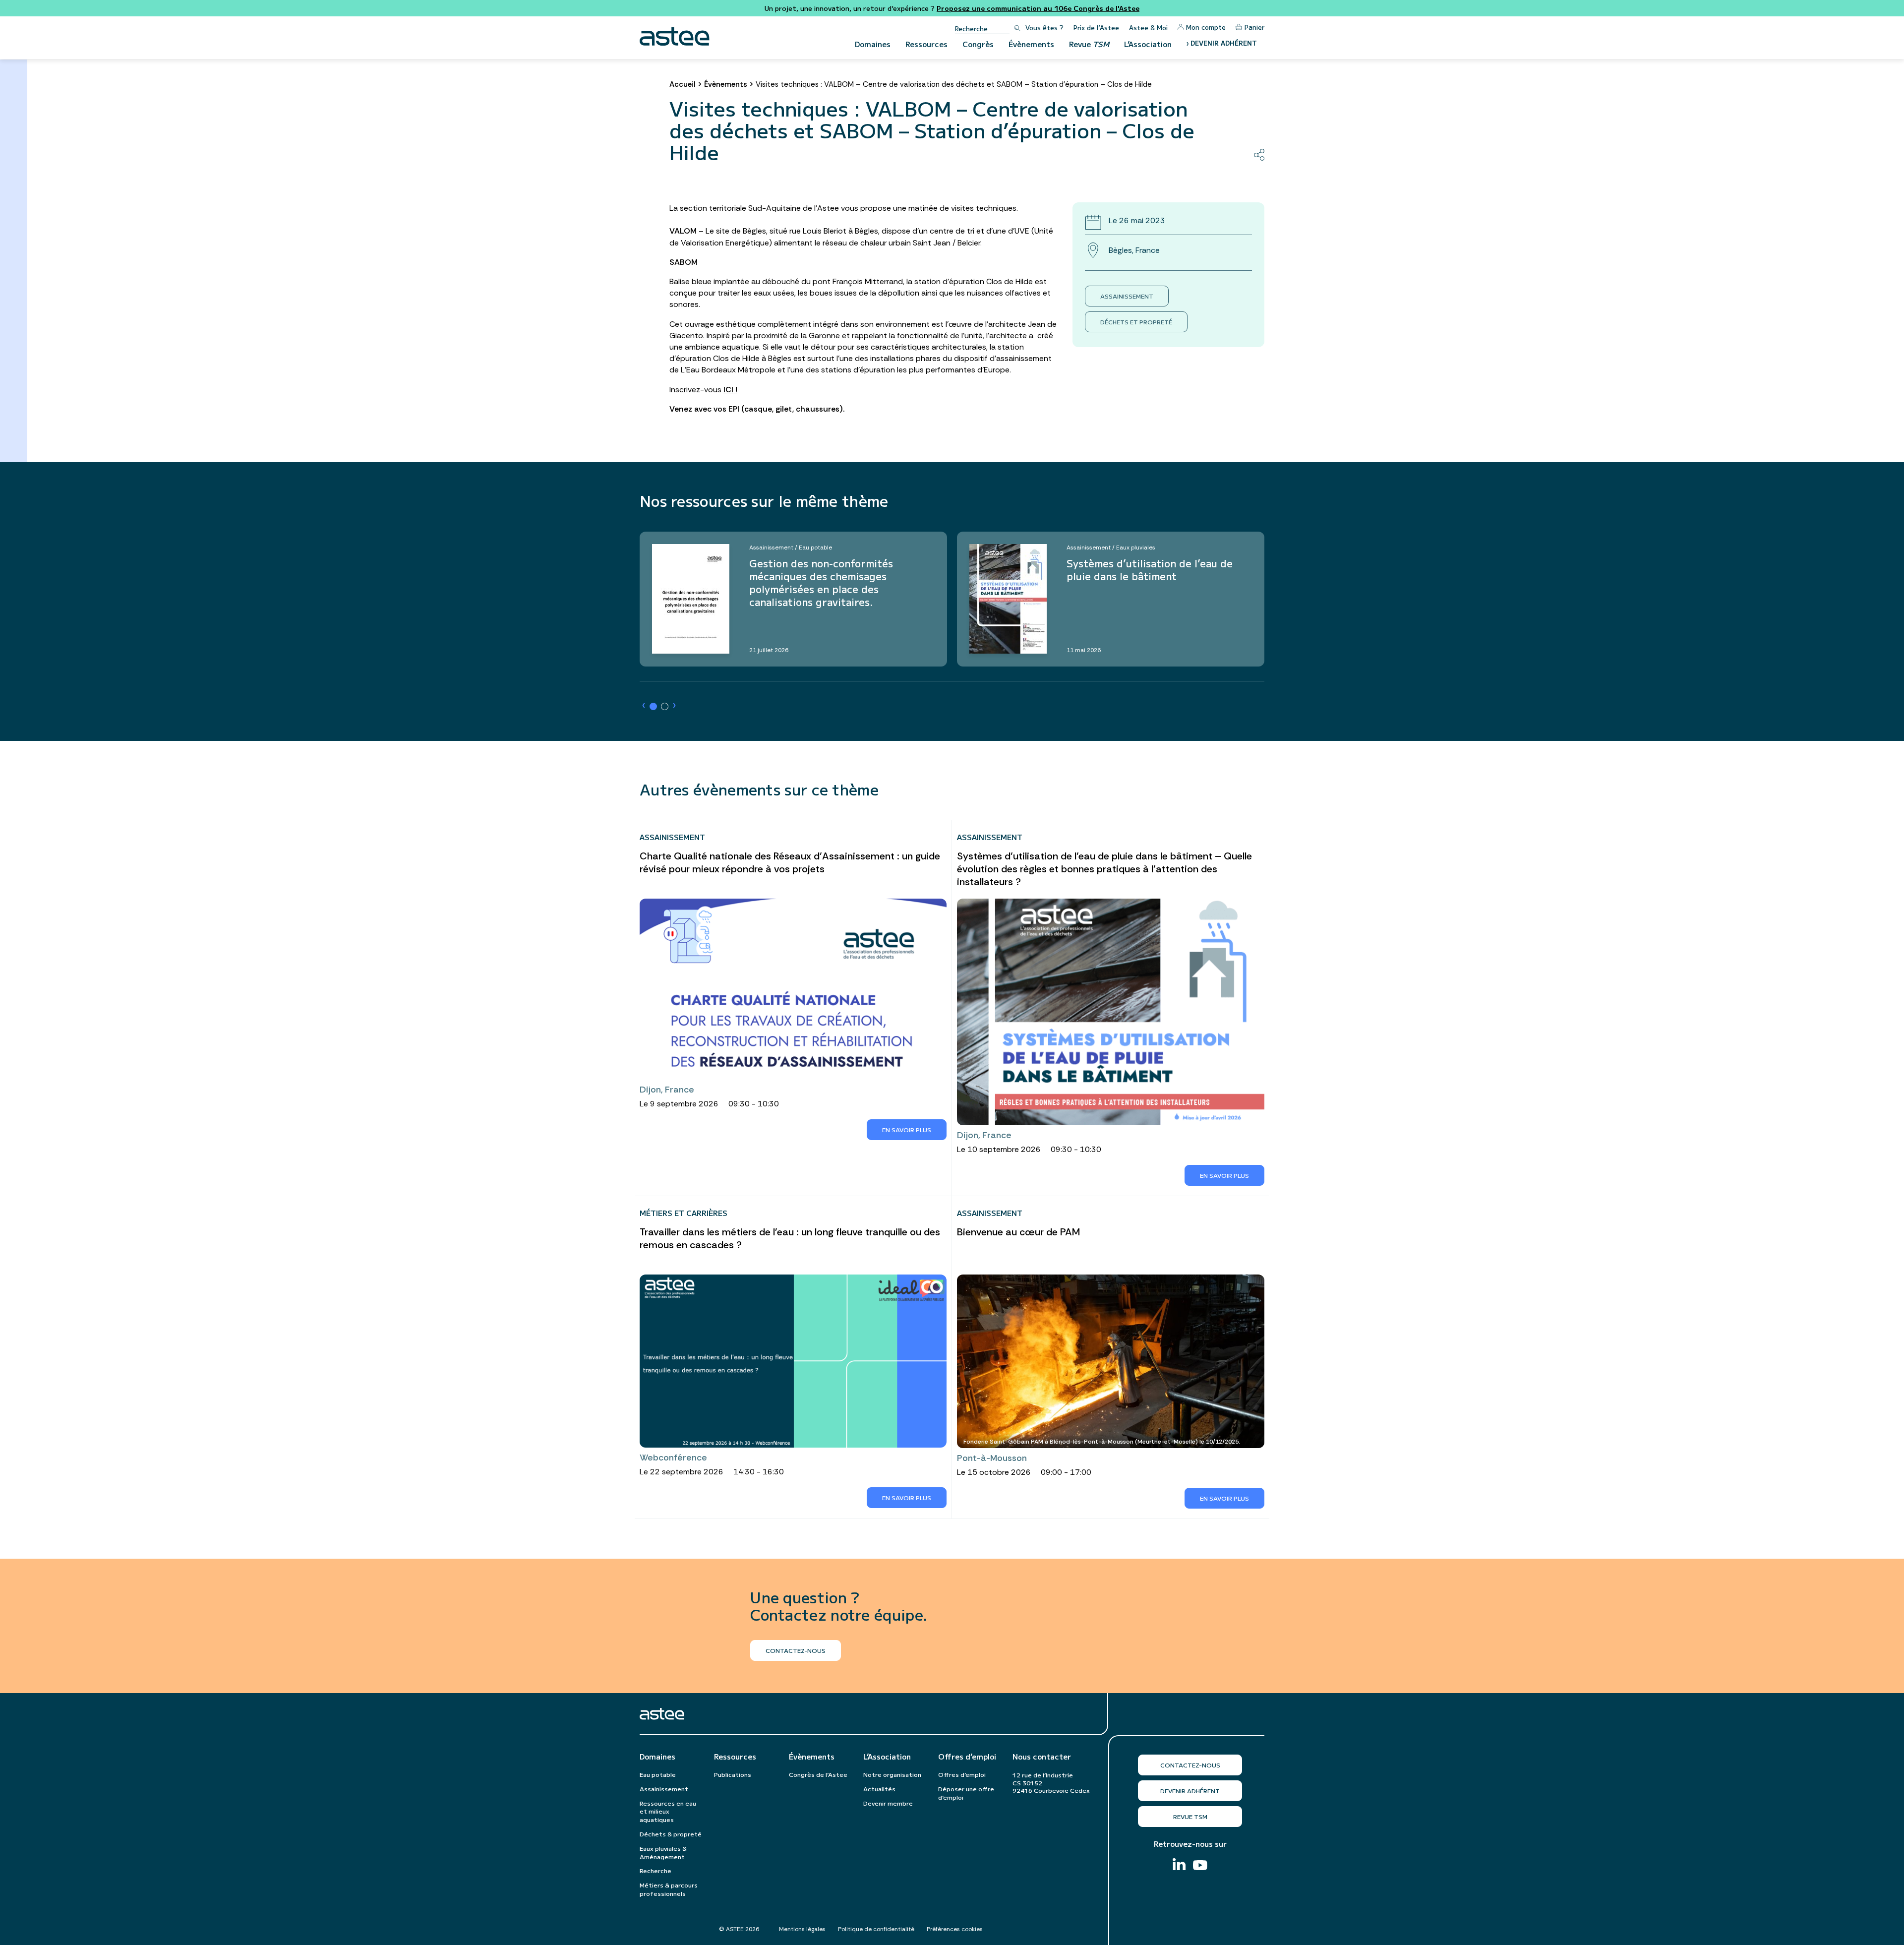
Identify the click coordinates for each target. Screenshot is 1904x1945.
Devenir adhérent (1190, 1791)
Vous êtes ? (1044, 28)
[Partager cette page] (1259, 155)
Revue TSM (1190, 1816)
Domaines (873, 44)
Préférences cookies (955, 1929)
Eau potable (658, 1774)
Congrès (978, 44)
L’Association (1148, 44)
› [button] (644, 705)
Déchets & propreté (671, 1834)
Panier (1254, 27)
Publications (733, 1774)
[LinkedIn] (1179, 1865)
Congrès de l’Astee (818, 1774)
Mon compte (1206, 27)
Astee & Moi (1148, 28)
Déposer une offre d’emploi (966, 1793)
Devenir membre (888, 1803)
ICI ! (730, 390)
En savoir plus (907, 1129)
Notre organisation (892, 1774)
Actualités (879, 1789)
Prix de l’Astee (1096, 28)
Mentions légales (802, 1929)
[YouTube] (1200, 1866)
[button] (653, 706)
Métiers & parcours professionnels (669, 1889)
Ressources (926, 44)
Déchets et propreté (1136, 322)
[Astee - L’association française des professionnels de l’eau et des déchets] (675, 36)
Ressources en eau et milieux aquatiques (668, 1811)
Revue (1089, 44)
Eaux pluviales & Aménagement (663, 1852)
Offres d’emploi (967, 1757)
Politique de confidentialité (876, 1929)
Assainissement (1127, 296)
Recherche (655, 1870)
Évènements (1031, 44)
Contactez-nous (1190, 1765)
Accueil (683, 84)
